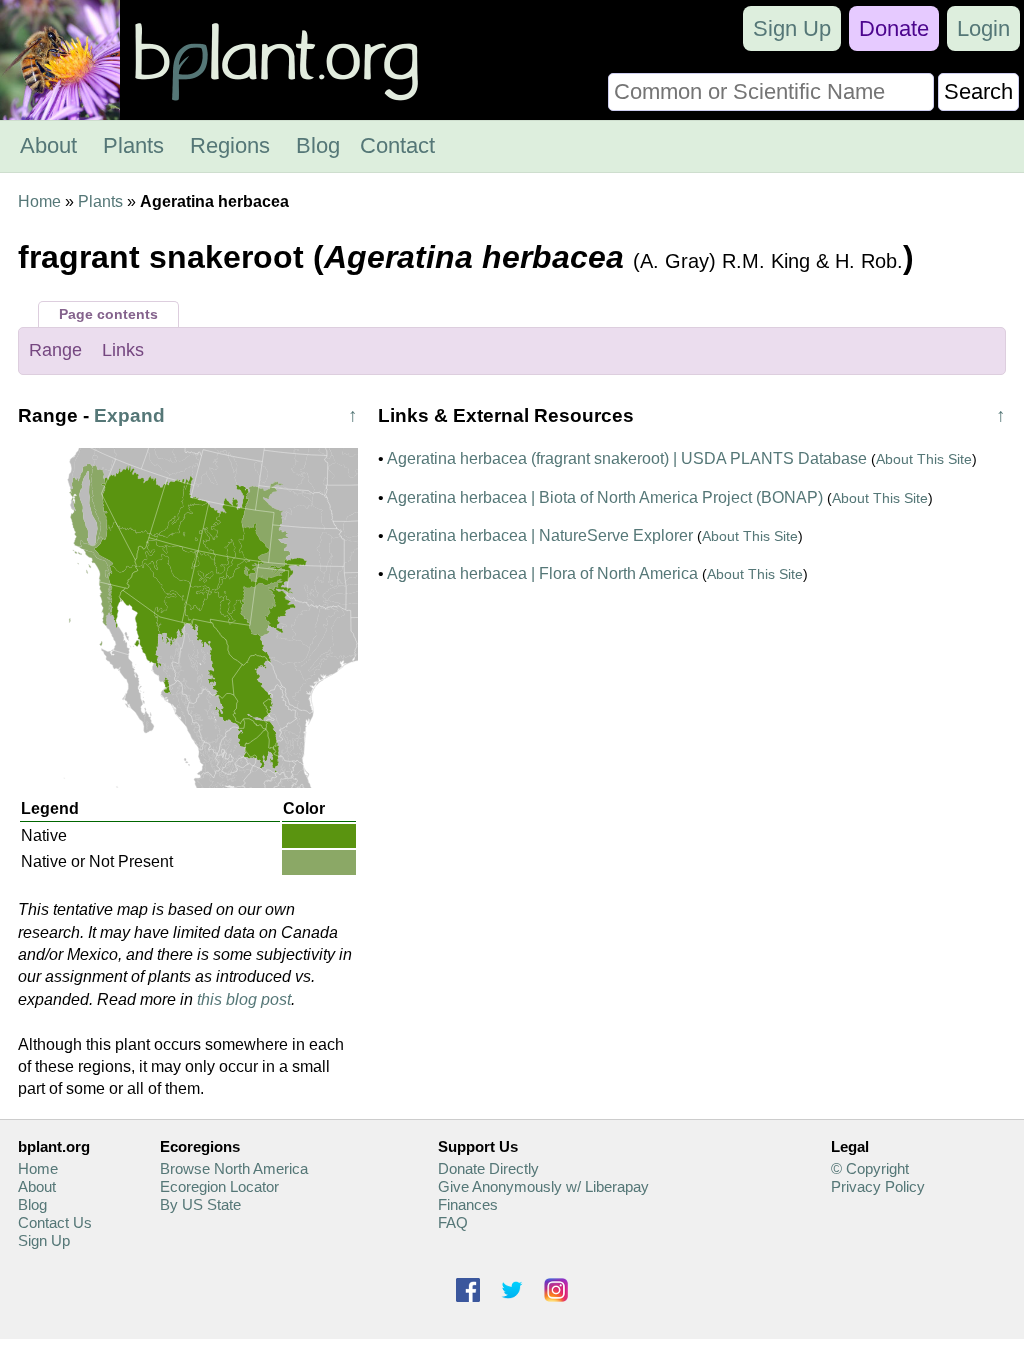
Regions (230, 145)
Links (123, 350)
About (48, 145)
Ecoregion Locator (219, 1186)
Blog (318, 145)
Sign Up (792, 28)
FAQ (453, 1222)
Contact (397, 145)
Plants (133, 145)
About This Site (924, 459)
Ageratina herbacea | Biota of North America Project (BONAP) (605, 497)
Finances (468, 1204)
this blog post (244, 999)
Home (39, 201)
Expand (129, 415)
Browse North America (234, 1168)
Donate (894, 28)
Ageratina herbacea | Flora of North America (542, 573)
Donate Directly (488, 1168)
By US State (200, 1204)
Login (983, 28)
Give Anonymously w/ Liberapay (543, 1186)
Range (55, 350)
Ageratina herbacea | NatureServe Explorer (540, 535)
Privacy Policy (878, 1186)
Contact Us (55, 1222)
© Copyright (870, 1168)
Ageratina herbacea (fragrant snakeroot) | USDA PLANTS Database (627, 458)
